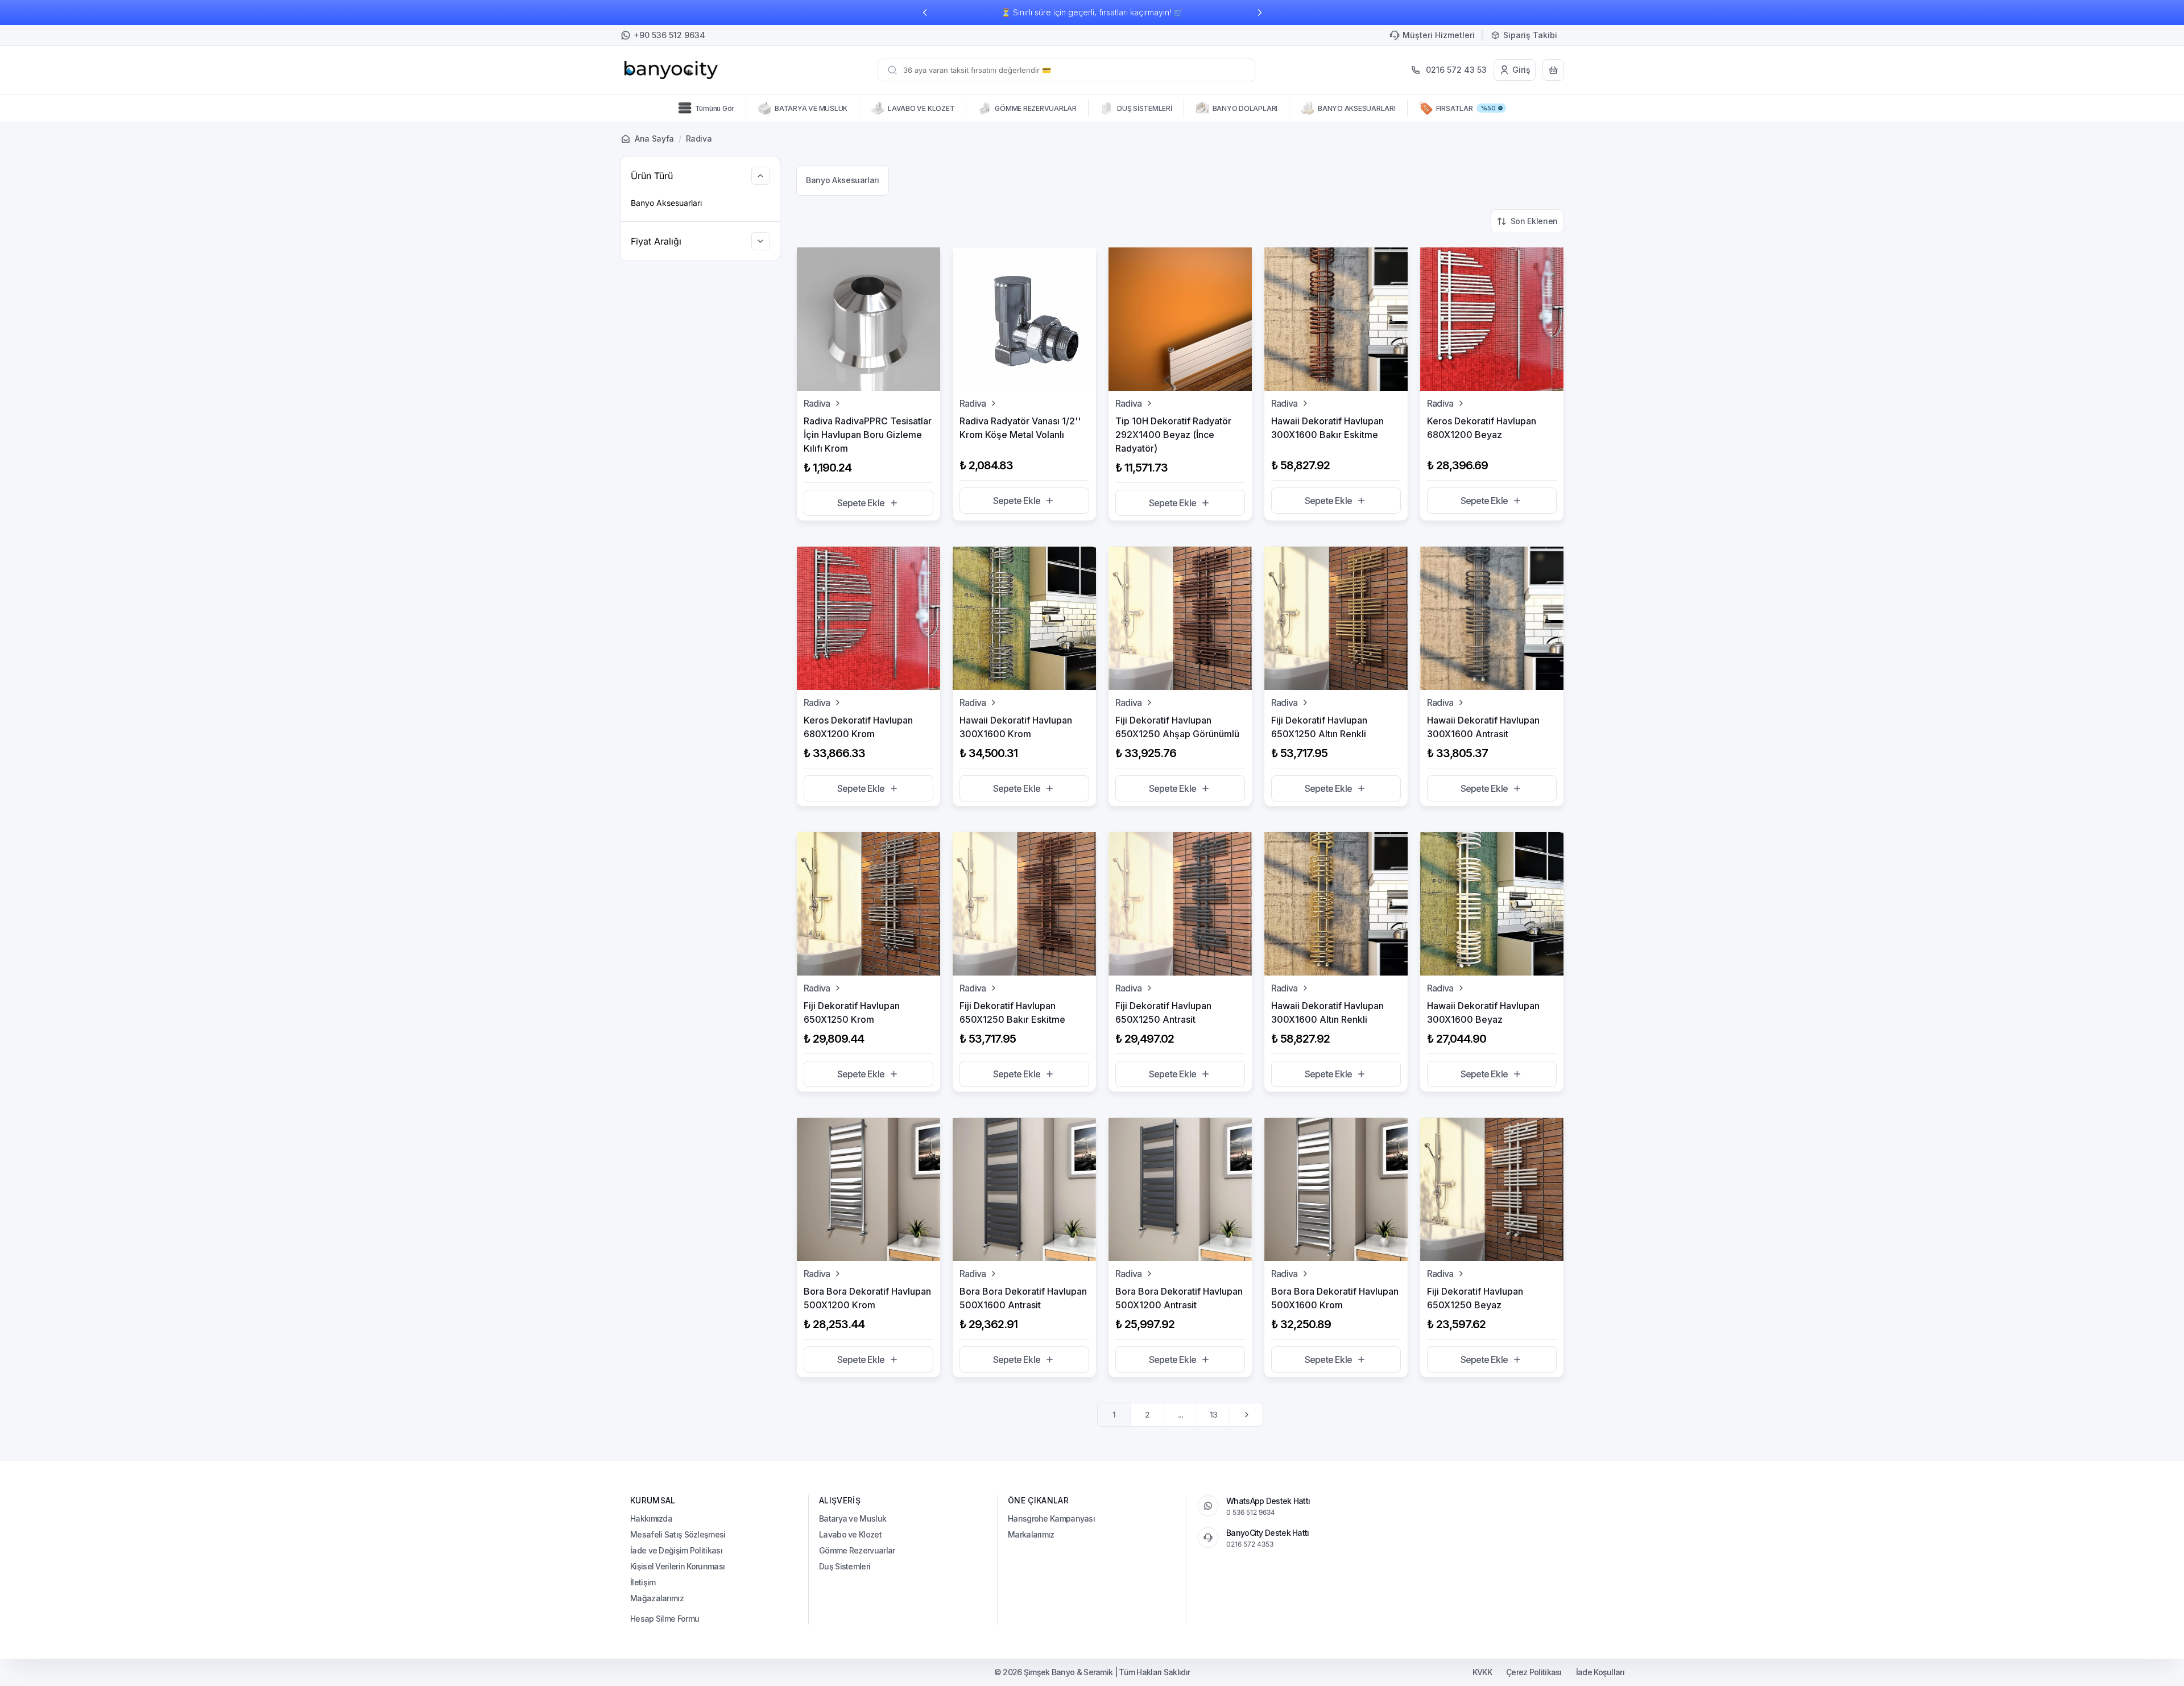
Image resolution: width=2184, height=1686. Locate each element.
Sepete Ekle (861, 503)
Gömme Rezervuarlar (857, 1550)
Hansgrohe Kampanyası (1051, 1518)
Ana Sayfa (654, 139)
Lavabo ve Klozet (850, 1534)
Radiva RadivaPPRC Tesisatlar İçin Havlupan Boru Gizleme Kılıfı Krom (868, 435)
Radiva (817, 403)
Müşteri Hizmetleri (1439, 35)
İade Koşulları (1600, 1672)
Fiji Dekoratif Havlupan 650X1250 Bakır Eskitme (1012, 1013)
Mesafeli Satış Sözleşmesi (678, 1534)
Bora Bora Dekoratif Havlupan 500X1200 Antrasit (1179, 1298)
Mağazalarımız (657, 1598)
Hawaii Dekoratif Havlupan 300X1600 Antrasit (1483, 727)
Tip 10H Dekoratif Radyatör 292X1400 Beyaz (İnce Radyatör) (1173, 435)
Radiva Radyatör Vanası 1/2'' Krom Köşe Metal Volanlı (1020, 428)
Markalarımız (1031, 1534)
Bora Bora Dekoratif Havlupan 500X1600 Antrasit (1023, 1298)
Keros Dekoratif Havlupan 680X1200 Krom (858, 727)
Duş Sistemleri (845, 1566)
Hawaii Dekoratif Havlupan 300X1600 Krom (1016, 727)
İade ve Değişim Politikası (676, 1550)
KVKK (1482, 1672)
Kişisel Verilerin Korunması (677, 1566)
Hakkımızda (651, 1518)
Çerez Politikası (1534, 1672)
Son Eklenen (1534, 221)
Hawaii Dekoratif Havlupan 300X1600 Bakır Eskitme (1327, 428)
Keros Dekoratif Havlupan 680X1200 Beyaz (1482, 428)
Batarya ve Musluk (853, 1518)
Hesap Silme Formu (665, 1619)
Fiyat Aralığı (656, 241)
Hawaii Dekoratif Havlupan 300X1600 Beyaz (1483, 1013)
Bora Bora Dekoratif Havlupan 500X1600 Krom (1335, 1298)
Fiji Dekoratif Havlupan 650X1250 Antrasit (1163, 1013)
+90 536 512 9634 (669, 35)
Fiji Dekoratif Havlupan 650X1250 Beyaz (1475, 1298)
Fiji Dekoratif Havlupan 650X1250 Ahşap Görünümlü (1177, 727)
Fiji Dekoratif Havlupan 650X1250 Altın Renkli (1319, 727)
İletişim (643, 1582)
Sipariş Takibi (1530, 35)
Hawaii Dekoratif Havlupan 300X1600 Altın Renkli (1327, 1013)
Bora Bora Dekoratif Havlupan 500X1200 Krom (867, 1298)
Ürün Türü (652, 176)
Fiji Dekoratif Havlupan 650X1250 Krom (852, 1013)
